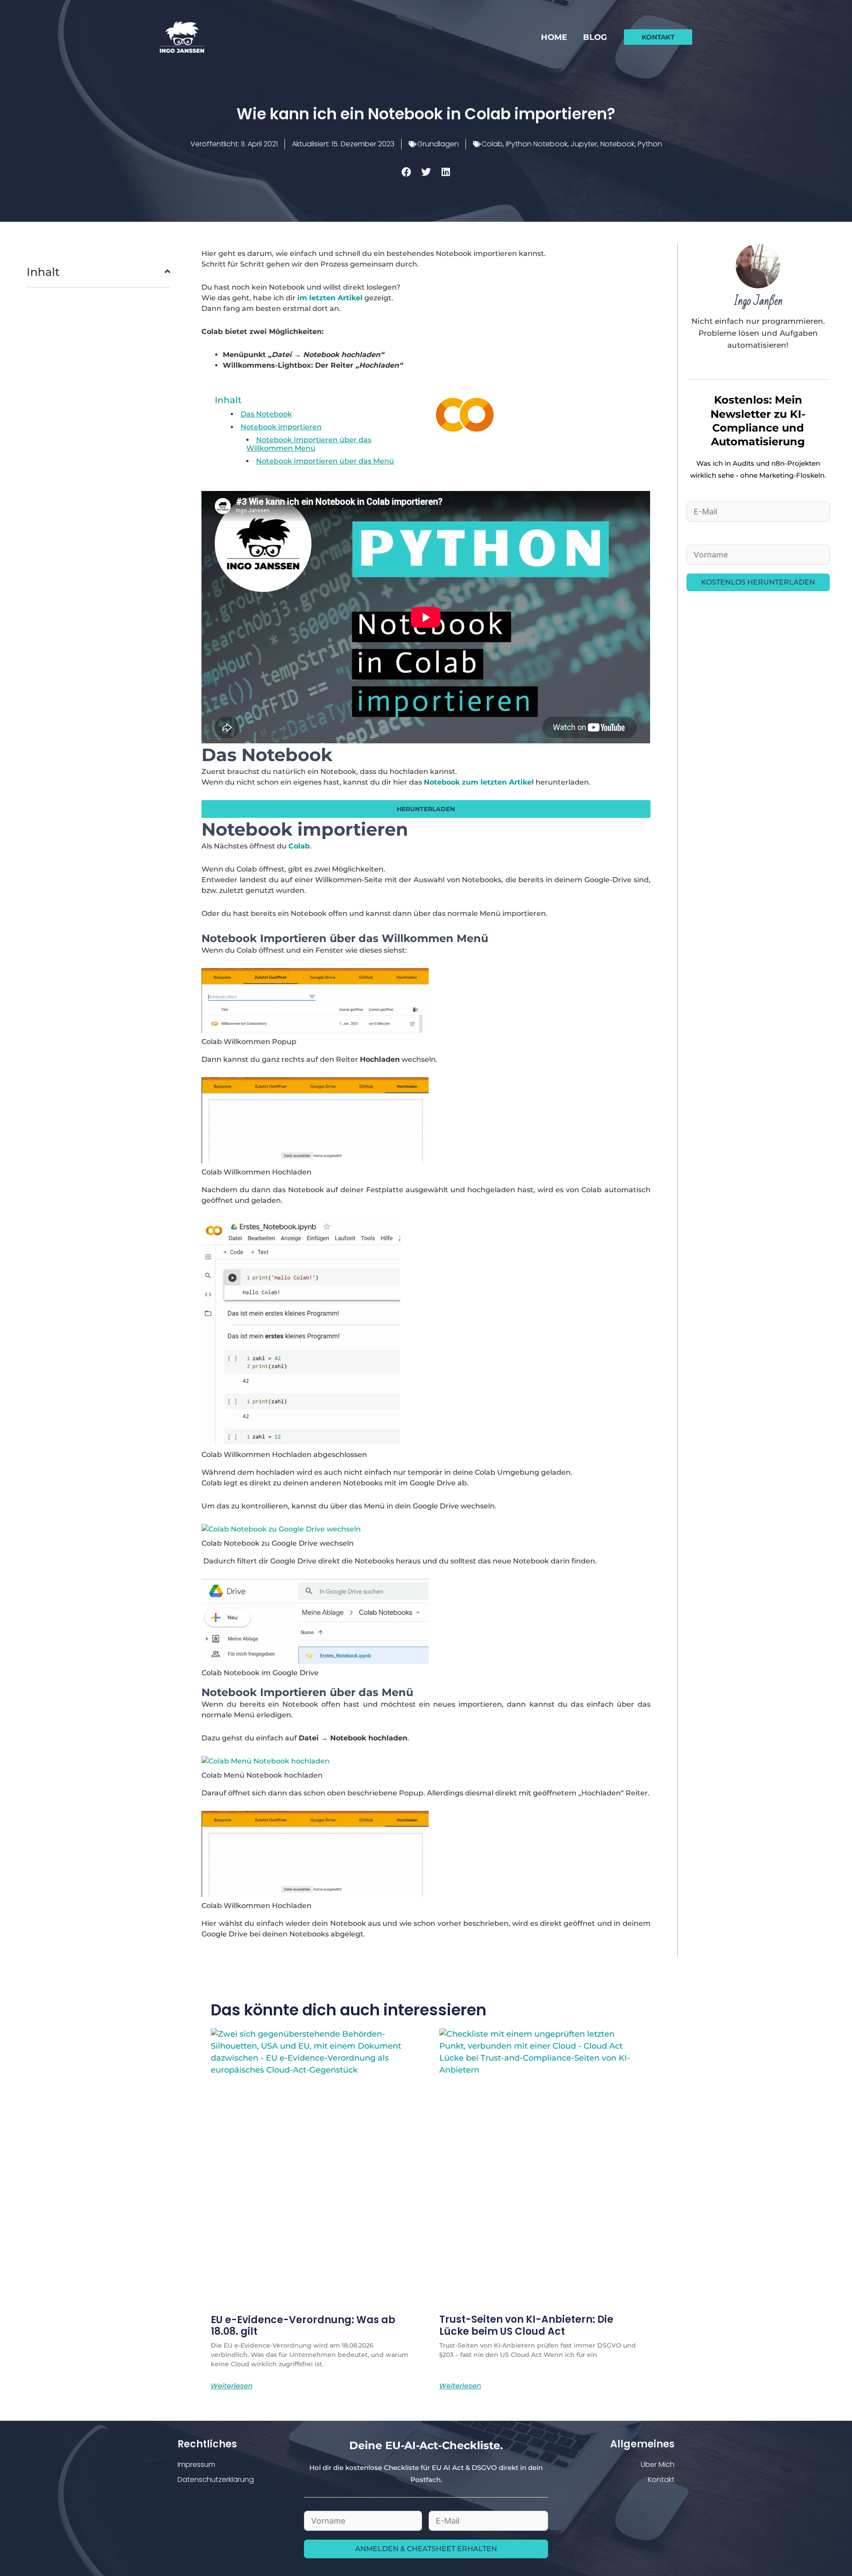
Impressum (196, 2464)
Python (650, 144)
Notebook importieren (281, 427)
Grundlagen (438, 144)
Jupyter (584, 144)
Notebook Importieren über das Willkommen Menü (309, 444)
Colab (492, 144)
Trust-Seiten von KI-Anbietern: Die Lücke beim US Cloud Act (526, 2325)
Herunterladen (426, 809)
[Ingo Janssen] (182, 37)
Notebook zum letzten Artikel (479, 782)
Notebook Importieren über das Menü (325, 461)
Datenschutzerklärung (216, 2480)
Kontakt (661, 2480)
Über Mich (658, 2464)
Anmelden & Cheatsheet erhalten (426, 2549)
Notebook (617, 144)
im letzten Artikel (330, 298)
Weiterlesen (232, 2386)
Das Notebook (266, 414)
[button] (658, 37)
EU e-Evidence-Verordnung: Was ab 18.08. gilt (303, 2326)
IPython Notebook (537, 144)
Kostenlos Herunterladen (758, 582)
